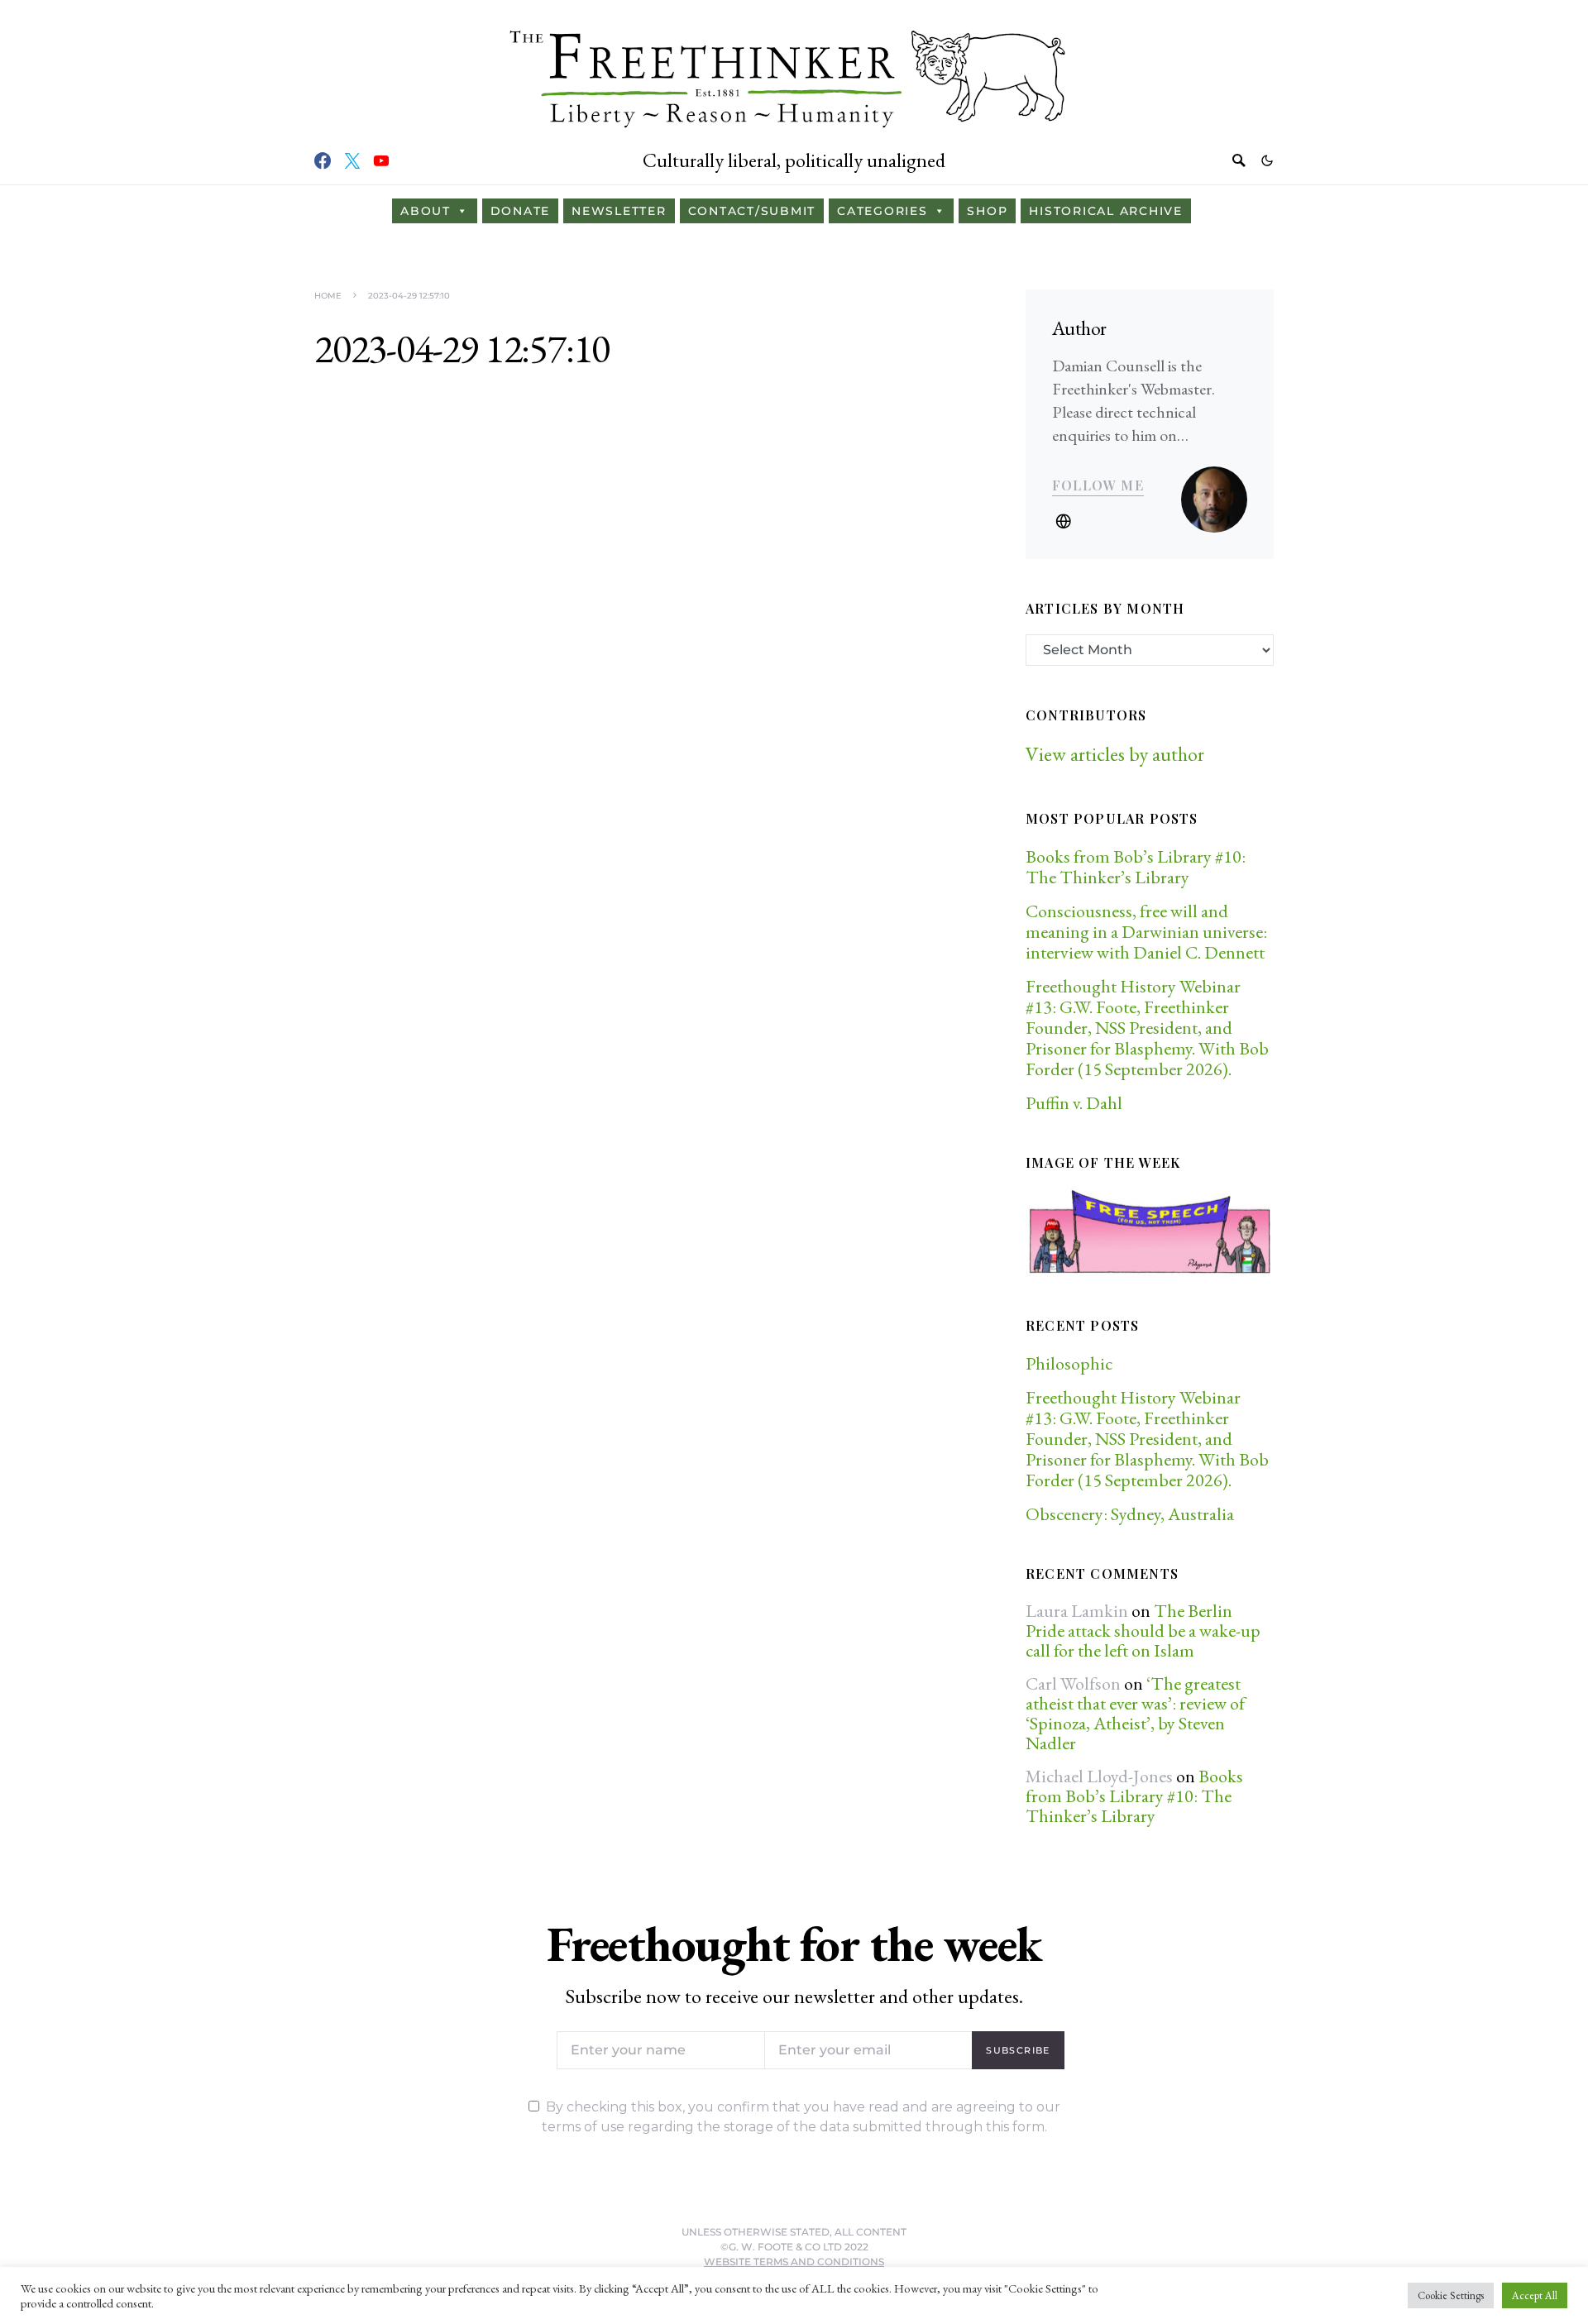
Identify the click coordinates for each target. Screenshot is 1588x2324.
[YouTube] (381, 160)
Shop (987, 211)
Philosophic (1069, 1363)
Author (1079, 328)
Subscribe (1018, 2050)
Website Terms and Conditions (794, 2262)
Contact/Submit (752, 211)
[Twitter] (352, 160)
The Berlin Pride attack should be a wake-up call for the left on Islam (1143, 1631)
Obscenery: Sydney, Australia (1130, 1514)
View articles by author (1115, 754)
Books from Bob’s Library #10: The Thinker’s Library (1136, 867)
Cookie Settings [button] (1451, 2295)
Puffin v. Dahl (1074, 1103)
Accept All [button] (1535, 2295)
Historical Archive (1106, 211)
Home (328, 296)
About (426, 211)
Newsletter (619, 211)
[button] (1267, 160)
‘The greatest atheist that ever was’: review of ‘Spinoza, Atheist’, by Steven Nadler (1135, 1713)
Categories (882, 211)
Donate (521, 211)
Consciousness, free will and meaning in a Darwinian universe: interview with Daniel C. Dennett (1146, 932)
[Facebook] (323, 160)
